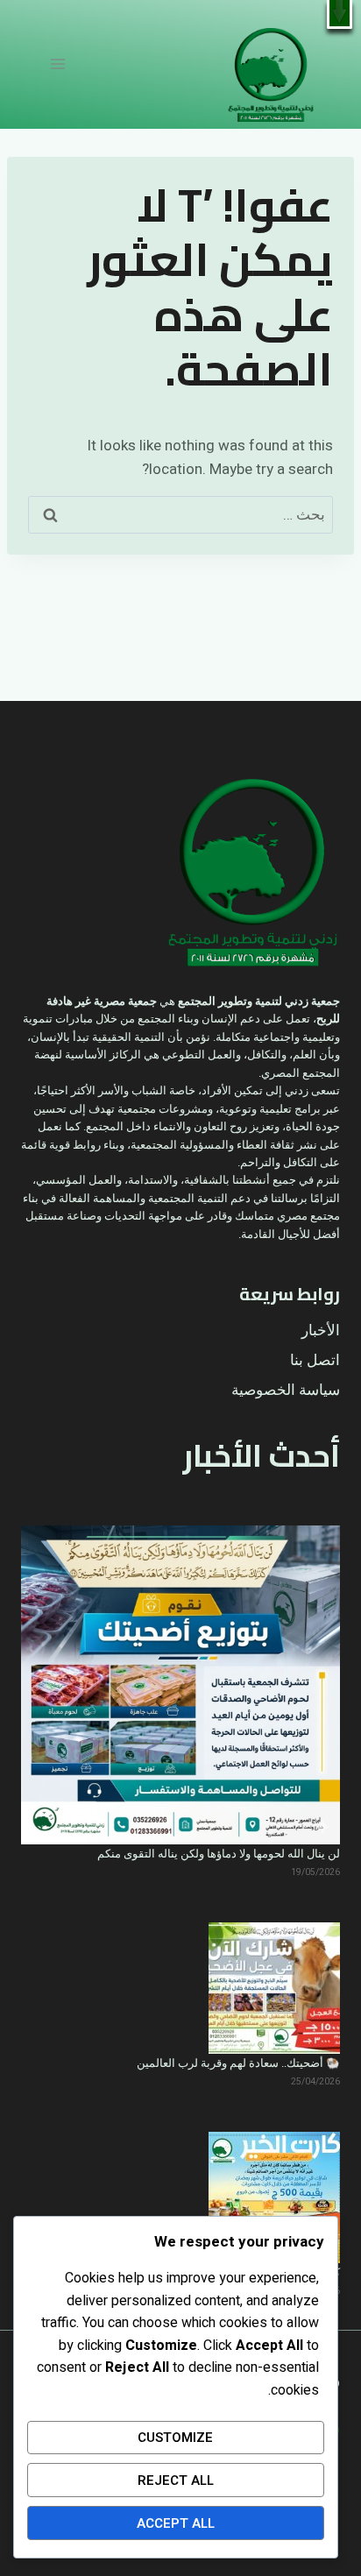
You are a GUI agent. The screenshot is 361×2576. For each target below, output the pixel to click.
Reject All (176, 2480)
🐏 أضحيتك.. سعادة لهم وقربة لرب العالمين (238, 2063)
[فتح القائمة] (58, 64)
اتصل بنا (315, 1360)
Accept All (176, 2523)
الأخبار (321, 1330)
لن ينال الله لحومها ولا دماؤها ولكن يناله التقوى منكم (219, 1854)
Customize (175, 2438)
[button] (340, 14)
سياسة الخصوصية (286, 1390)
